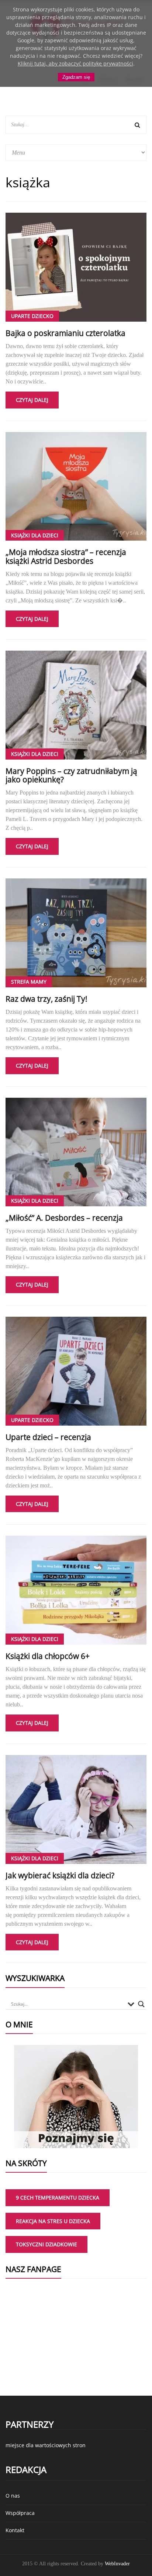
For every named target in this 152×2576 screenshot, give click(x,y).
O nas (13, 2496)
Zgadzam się (76, 77)
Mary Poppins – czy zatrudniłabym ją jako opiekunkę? (71, 775)
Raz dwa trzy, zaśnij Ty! (46, 999)
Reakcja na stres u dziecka (53, 2221)
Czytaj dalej (32, 400)
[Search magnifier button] (141, 2004)
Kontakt (15, 2530)
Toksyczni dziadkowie (46, 2244)
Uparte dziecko (32, 316)
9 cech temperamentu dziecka (58, 2198)
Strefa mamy (29, 982)
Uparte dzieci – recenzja (48, 1437)
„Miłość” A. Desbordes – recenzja (64, 1218)
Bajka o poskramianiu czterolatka (65, 333)
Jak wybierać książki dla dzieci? (60, 1875)
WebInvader (117, 2564)
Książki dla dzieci (35, 535)
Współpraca (20, 2513)
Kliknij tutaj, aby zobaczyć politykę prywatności (75, 63)
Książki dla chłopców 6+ (48, 1656)
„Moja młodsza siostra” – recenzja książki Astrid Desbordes (66, 556)
